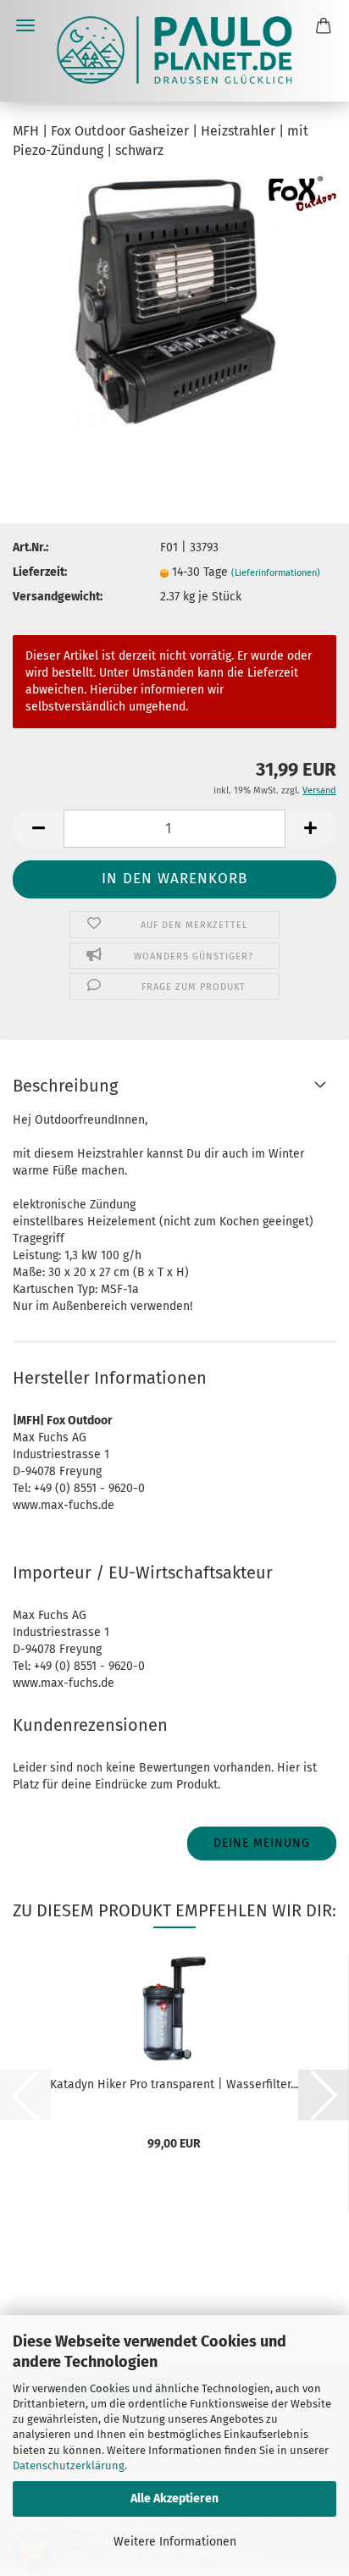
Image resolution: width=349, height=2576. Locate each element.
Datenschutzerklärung (69, 2465)
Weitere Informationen (175, 2542)
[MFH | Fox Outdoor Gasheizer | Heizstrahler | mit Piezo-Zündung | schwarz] (174, 302)
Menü (25, 25)
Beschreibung (65, 1086)
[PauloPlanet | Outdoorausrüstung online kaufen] (174, 51)
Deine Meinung (262, 1843)
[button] (38, 829)
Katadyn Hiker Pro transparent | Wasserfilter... (174, 2084)
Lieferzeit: (40, 572)
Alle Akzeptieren (174, 2499)
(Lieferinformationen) (276, 573)
